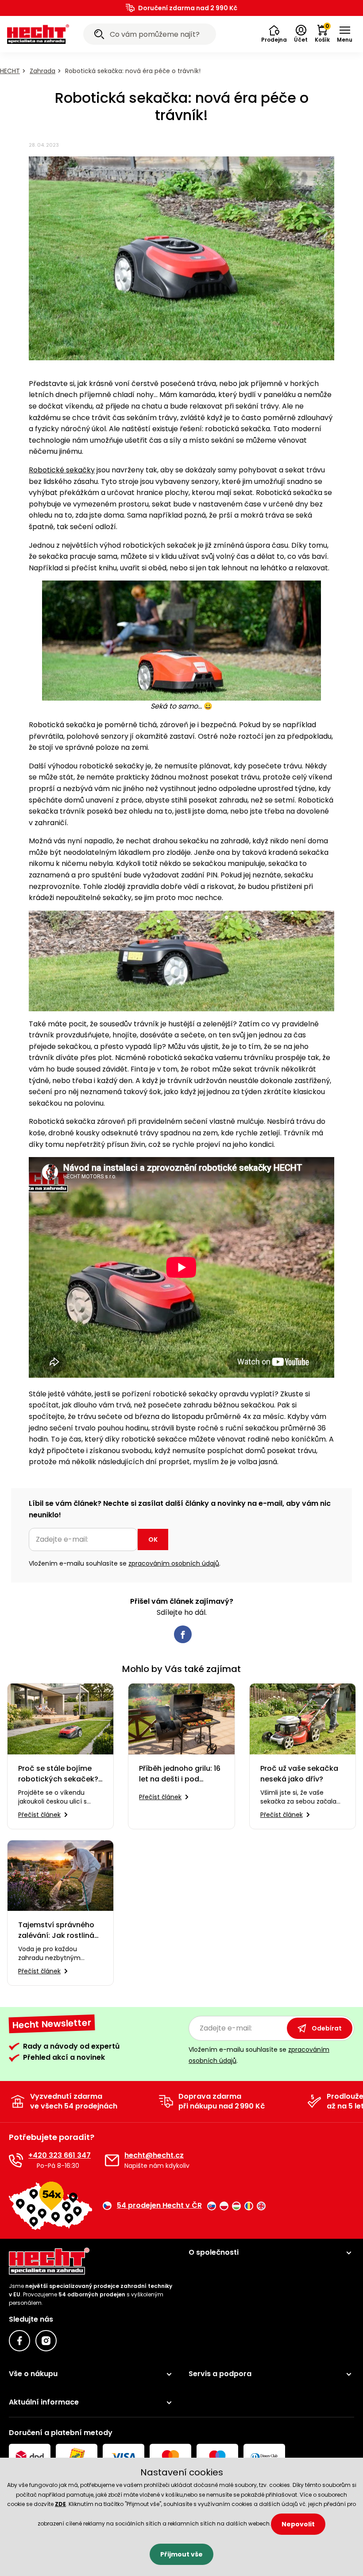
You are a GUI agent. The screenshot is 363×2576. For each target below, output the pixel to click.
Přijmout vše (181, 2554)
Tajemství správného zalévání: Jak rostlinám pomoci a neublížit (60, 1930)
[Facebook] (19, 2341)
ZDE (60, 2504)
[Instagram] (46, 2341)
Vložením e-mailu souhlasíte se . (125, 1563)
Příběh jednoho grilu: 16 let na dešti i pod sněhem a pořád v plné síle (180, 1774)
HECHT (10, 71)
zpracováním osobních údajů (174, 1563)
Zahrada (42, 71)
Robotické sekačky (62, 470)
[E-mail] (112, 2160)
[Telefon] (16, 2160)
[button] (274, 34)
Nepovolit (298, 2524)
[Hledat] (99, 35)
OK (153, 1539)
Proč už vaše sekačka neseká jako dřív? (299, 1774)
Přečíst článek (39, 1815)
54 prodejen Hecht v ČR (159, 2206)
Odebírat (327, 2028)
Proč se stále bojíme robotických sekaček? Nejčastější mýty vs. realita (58, 1774)
